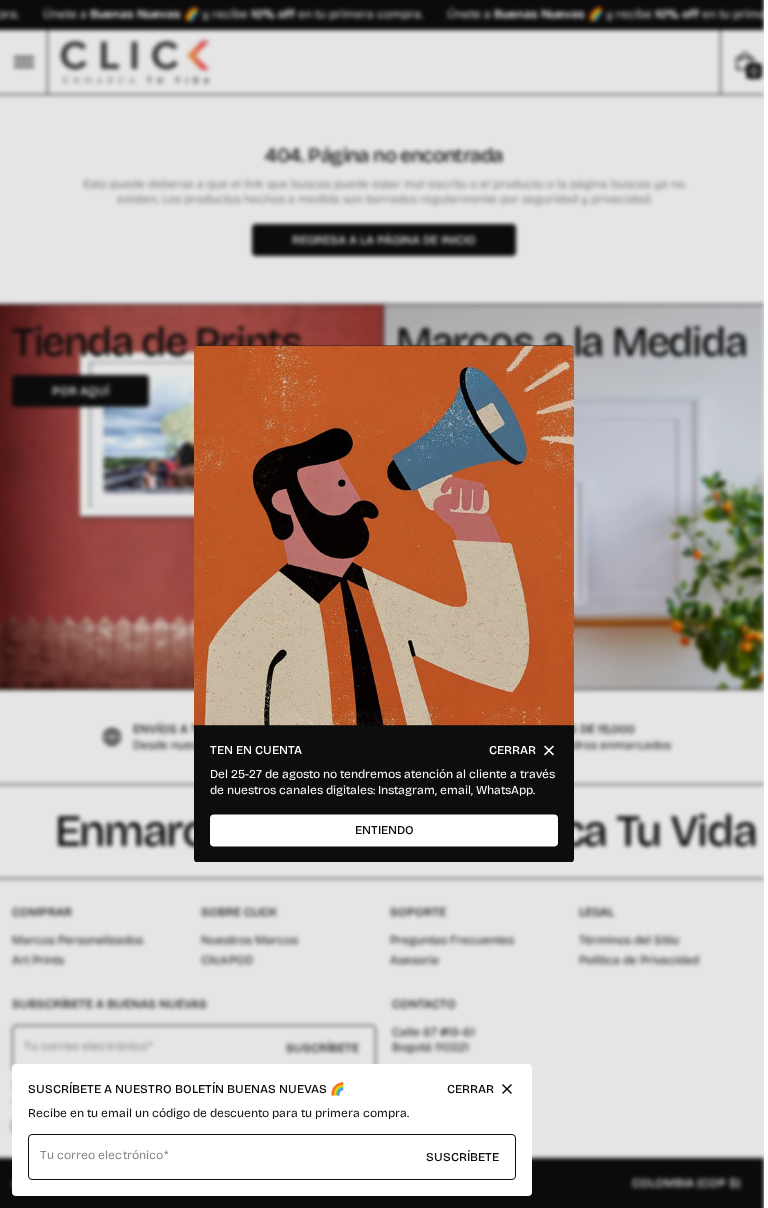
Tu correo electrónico (101, 1155)
